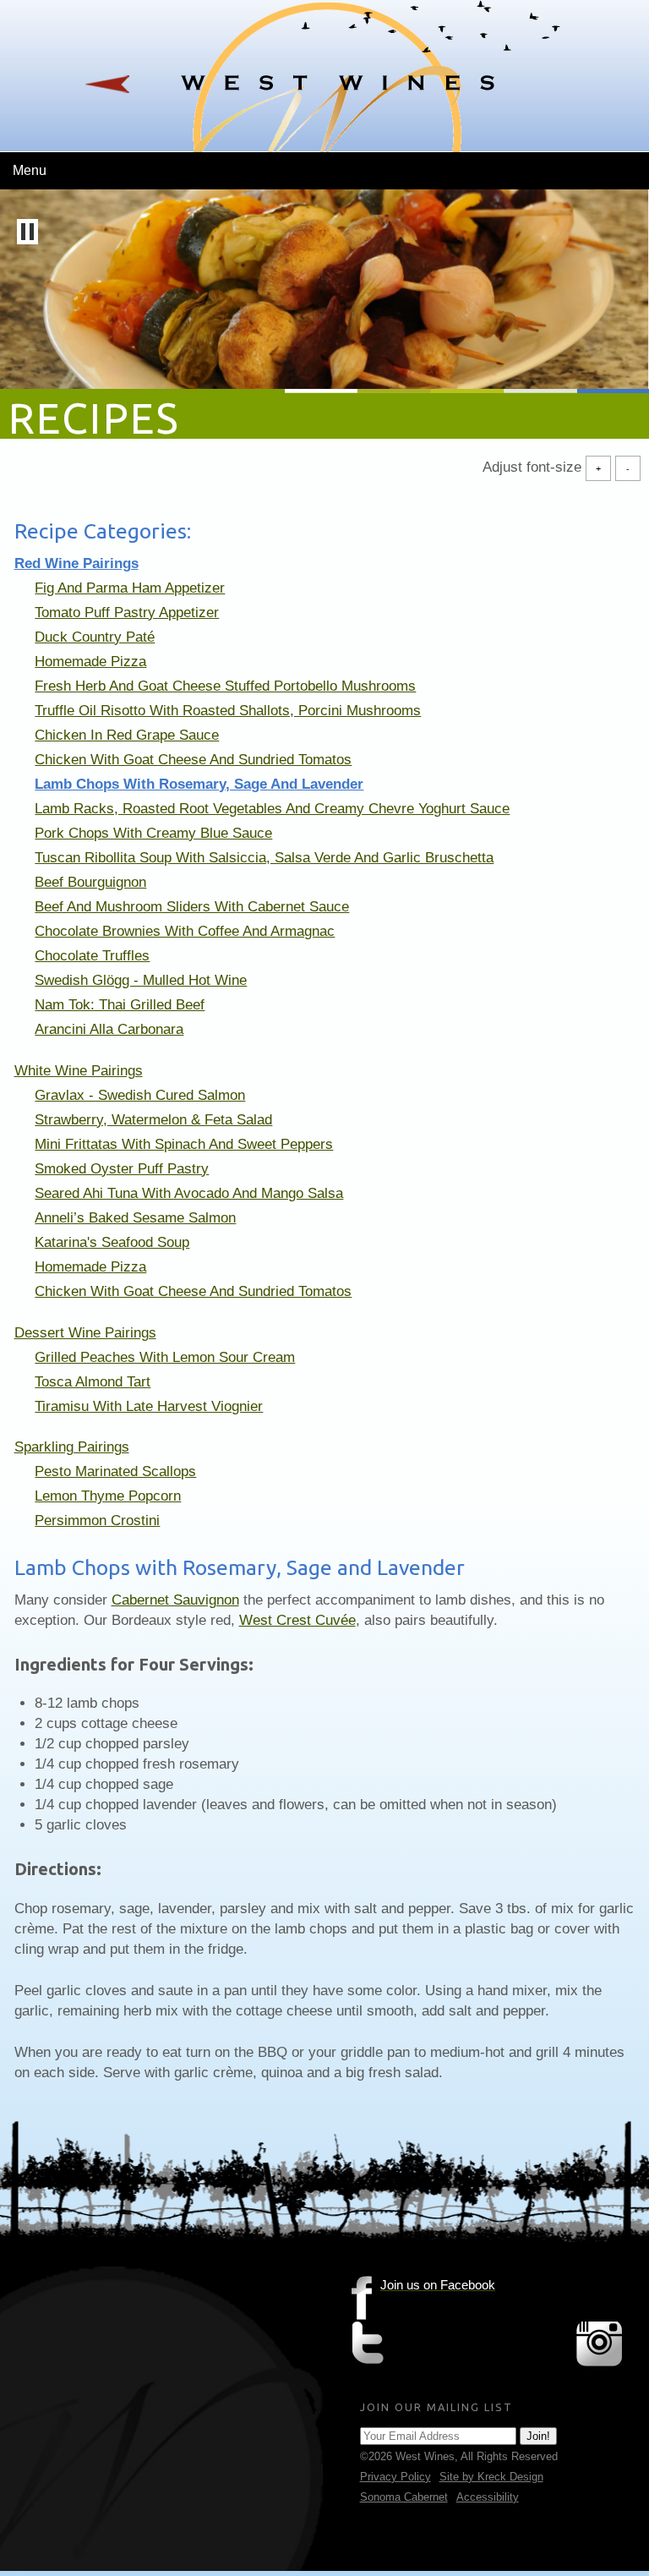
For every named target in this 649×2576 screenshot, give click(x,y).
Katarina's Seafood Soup (112, 1242)
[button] (27, 232)
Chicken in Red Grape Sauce (127, 735)
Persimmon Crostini (97, 1520)
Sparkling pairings (72, 1447)
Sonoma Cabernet (404, 2497)
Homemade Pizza (90, 662)
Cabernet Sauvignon (175, 1600)
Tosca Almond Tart (93, 1382)
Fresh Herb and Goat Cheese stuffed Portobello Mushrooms (225, 686)
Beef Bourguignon (90, 882)
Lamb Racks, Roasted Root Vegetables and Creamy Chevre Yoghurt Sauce (272, 809)
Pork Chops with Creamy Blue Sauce (153, 833)
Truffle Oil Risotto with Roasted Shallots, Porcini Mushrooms (228, 711)
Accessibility (488, 2497)
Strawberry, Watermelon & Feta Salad (153, 1120)
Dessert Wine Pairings (85, 1333)
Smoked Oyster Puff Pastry (122, 1169)
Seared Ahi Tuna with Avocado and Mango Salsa (189, 1193)
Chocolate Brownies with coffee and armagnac (185, 931)
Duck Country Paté (95, 637)
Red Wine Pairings (76, 563)
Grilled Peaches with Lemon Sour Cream (165, 1357)
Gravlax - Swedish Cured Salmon (140, 1095)
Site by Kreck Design (491, 2477)
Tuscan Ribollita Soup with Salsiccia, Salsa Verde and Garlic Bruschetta (264, 858)
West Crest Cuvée (297, 1620)
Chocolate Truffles (92, 956)
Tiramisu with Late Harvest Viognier (149, 1406)
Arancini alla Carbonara (109, 1029)
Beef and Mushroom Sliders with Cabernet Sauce (192, 907)
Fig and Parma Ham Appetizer (130, 588)
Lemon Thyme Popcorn (108, 1496)
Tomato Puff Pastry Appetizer (127, 613)
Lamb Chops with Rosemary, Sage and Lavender (199, 784)
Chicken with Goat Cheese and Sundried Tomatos (193, 760)
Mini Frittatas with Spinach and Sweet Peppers (184, 1144)
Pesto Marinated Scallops (115, 1471)
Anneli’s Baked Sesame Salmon (135, 1218)
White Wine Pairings (79, 1071)
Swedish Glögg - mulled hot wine (141, 980)
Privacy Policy (395, 2477)
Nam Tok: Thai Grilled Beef (120, 1005)
